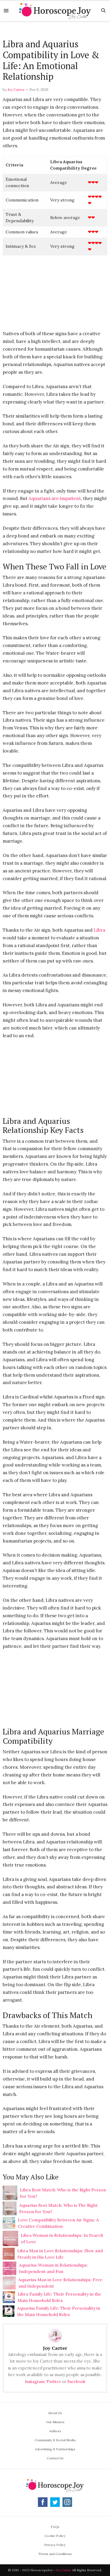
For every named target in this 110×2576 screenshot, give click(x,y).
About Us (55, 2413)
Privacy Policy (55, 2545)
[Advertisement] (55, 30)
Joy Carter (16, 90)
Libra (99, 930)
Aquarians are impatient (55, 498)
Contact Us (55, 2458)
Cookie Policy (55, 2536)
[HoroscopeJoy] (55, 10)
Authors (55, 2431)
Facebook (76, 2382)
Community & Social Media (55, 2440)
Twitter (54, 2382)
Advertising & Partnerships (55, 2449)
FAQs (55, 2527)
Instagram (35, 2382)
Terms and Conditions (55, 2554)
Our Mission (55, 2422)
